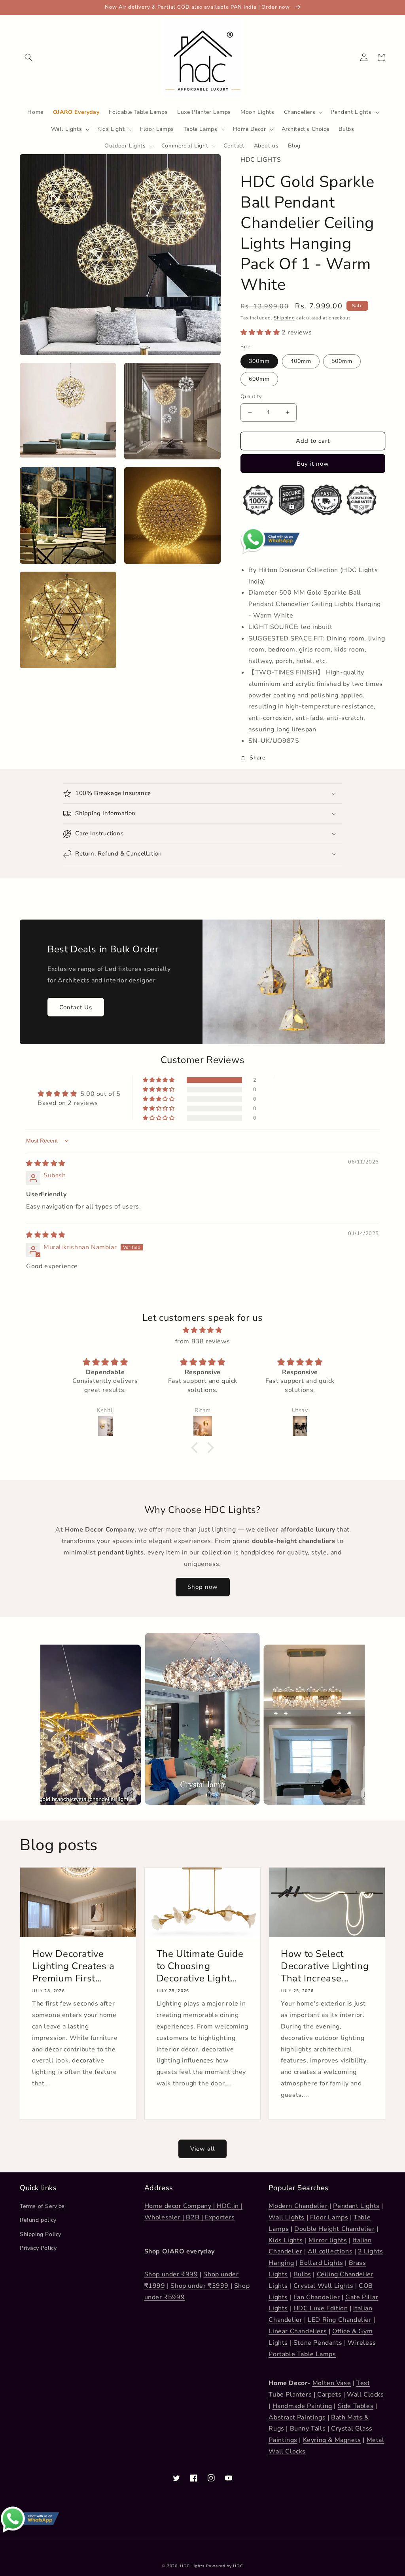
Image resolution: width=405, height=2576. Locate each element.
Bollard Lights (321, 2263)
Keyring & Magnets (332, 2440)
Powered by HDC (225, 2566)
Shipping (284, 318)
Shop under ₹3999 (200, 2286)
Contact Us (76, 1007)
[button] (28, 57)
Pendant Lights (356, 2206)
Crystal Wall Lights (323, 2286)
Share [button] (257, 758)
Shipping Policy (41, 2234)
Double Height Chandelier (334, 2229)
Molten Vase (332, 2383)
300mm (259, 361)
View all (202, 2149)
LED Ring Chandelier (340, 2320)
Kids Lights (286, 2240)
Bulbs (302, 2274)
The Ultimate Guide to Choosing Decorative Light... (200, 1966)
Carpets (329, 2395)
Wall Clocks (365, 2395)
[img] (46, 1163)
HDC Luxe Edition (321, 2308)
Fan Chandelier (317, 2297)
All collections (330, 2251)
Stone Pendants (318, 2343)
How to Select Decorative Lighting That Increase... (325, 1966)
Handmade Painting (302, 2406)
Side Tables (356, 2406)
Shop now (203, 1587)
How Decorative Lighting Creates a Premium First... (73, 1966)
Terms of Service (42, 2206)
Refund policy (38, 2220)
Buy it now (313, 464)
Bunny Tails (308, 2429)
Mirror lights (328, 2240)
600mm (259, 379)
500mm (342, 361)
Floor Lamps (329, 2217)
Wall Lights (287, 2217)
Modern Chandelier (298, 2206)
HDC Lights (192, 2566)
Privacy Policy (38, 2248)
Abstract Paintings (297, 2417)
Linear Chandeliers (298, 2331)
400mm (301, 361)
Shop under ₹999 (171, 2274)
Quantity (251, 397)
